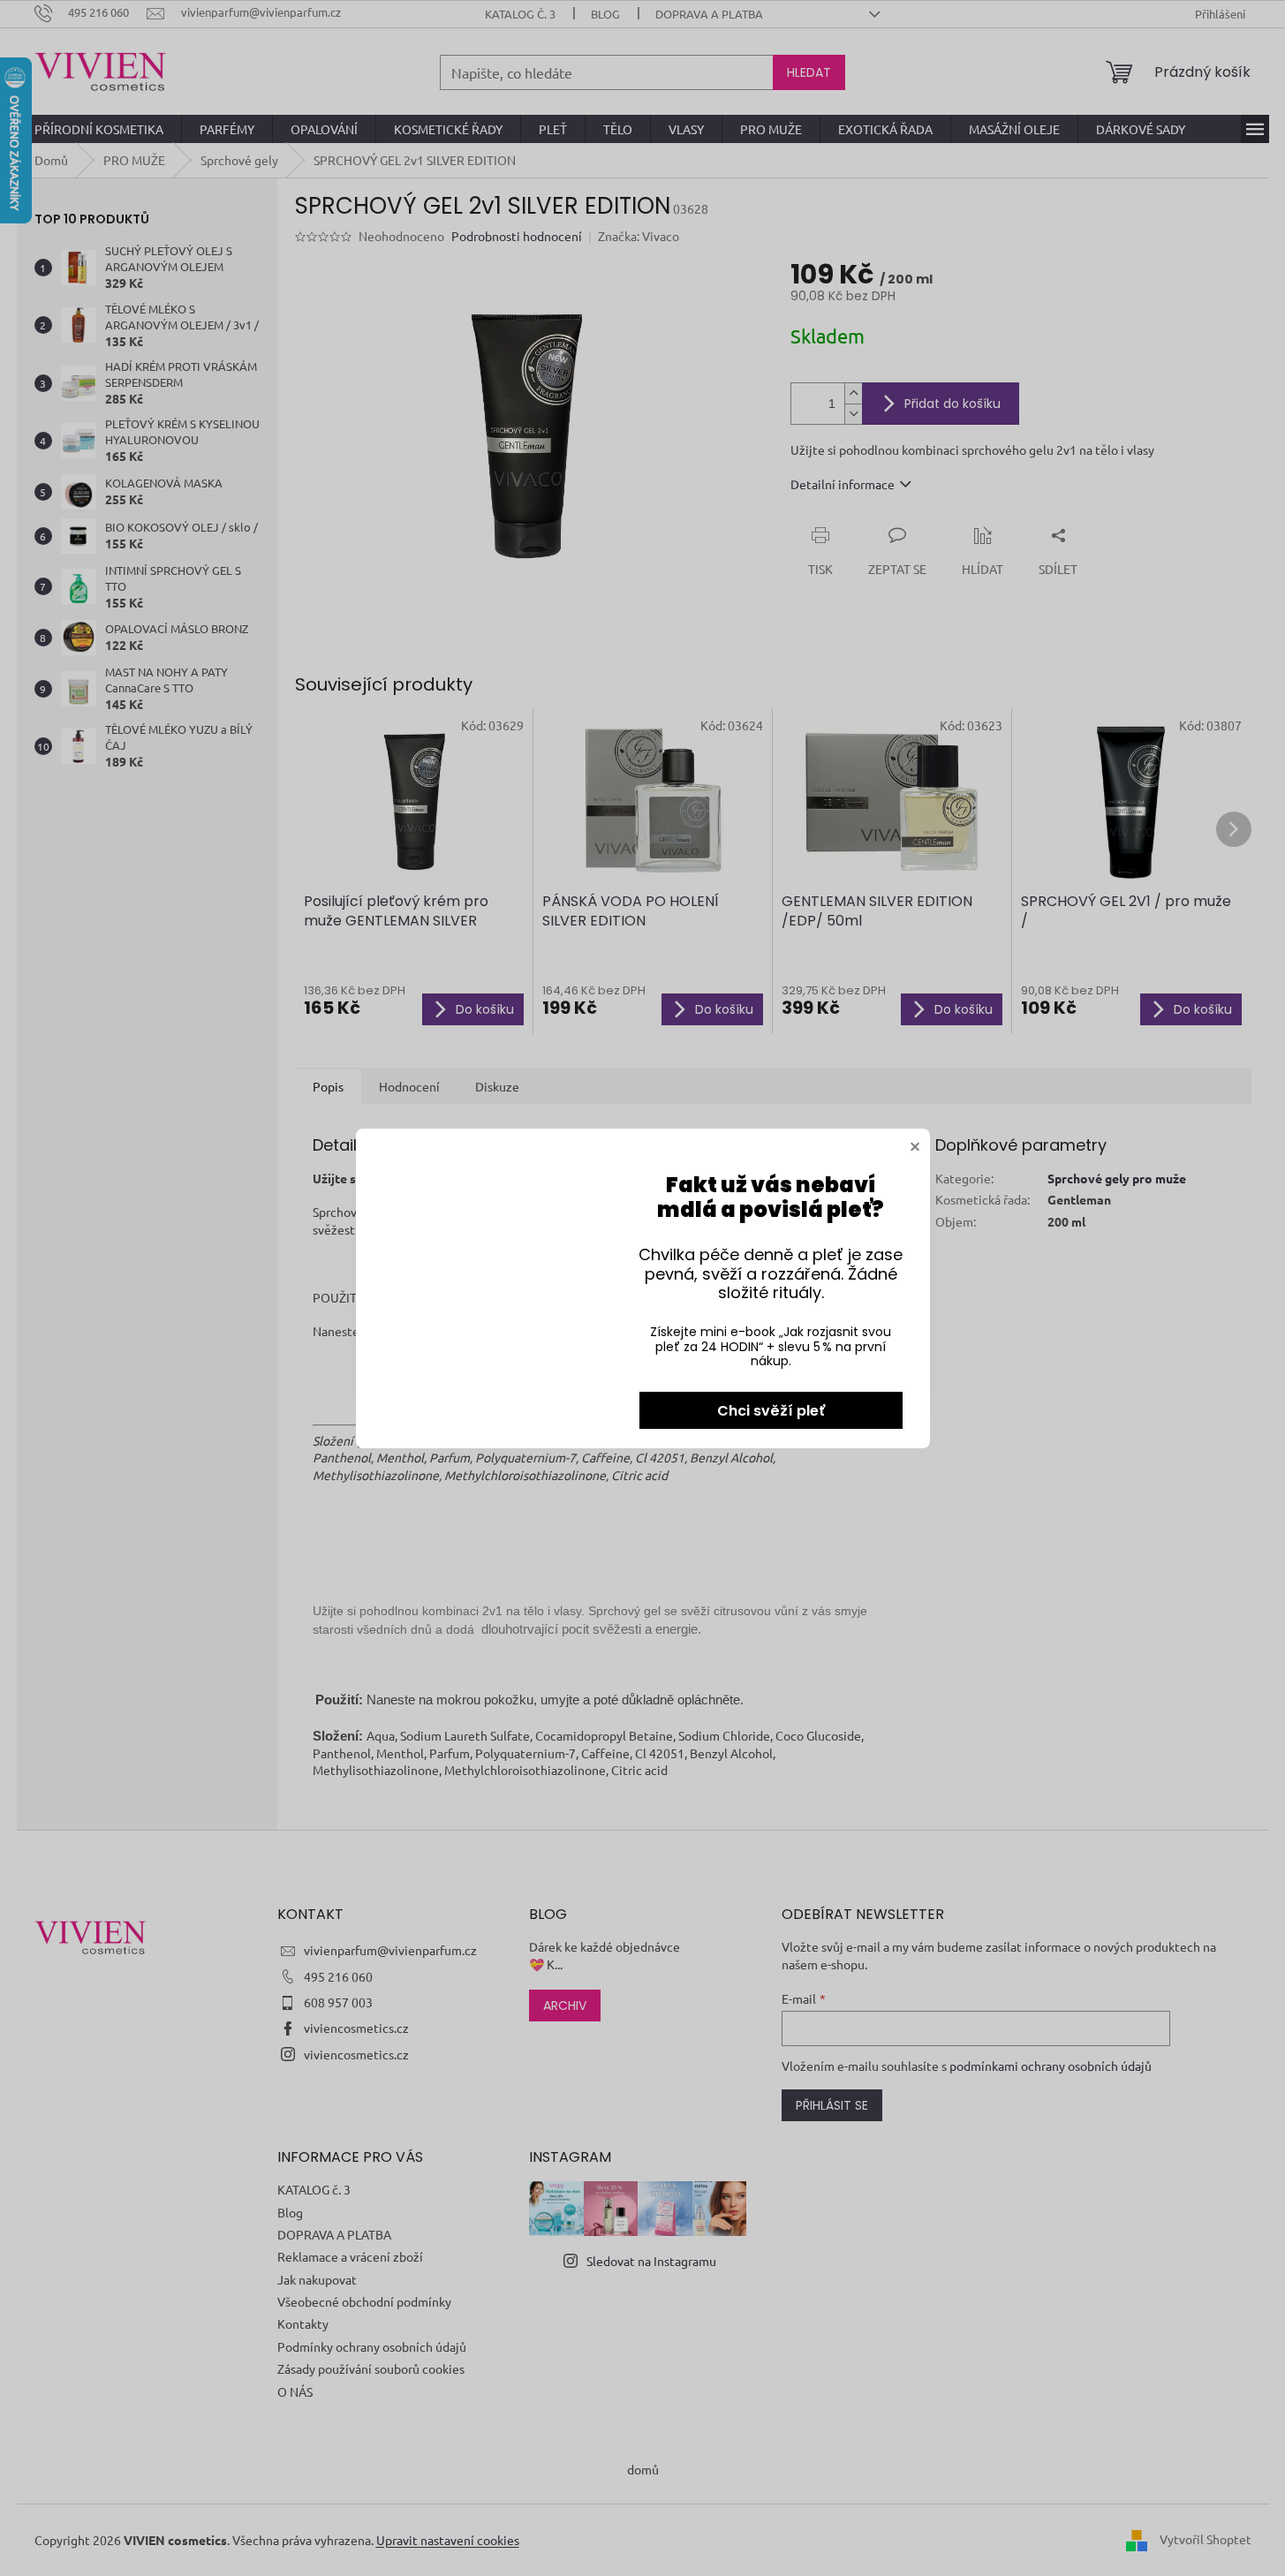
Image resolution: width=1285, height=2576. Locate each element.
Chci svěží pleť (771, 1411)
